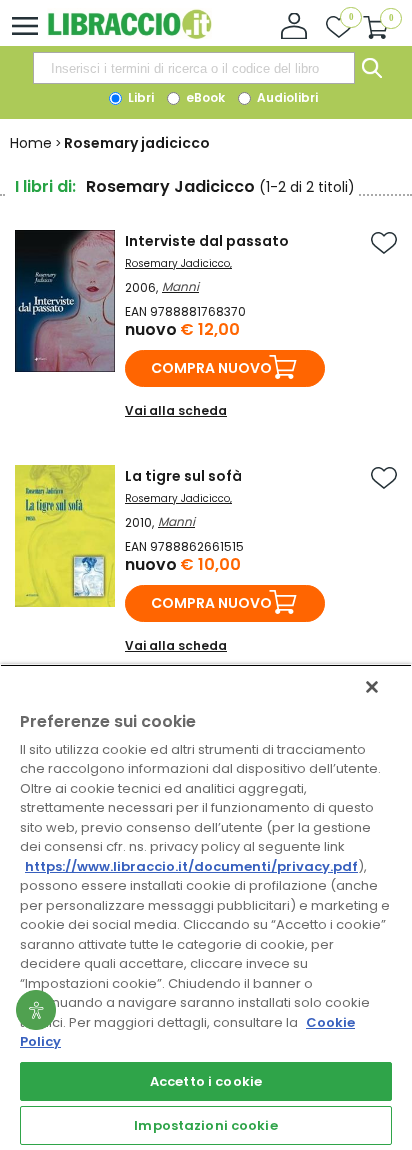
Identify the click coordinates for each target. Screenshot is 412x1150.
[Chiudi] (372, 687)
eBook (204, 97)
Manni (180, 286)
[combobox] (194, 68)
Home (31, 143)
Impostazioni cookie (205, 1125)
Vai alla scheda (176, 410)
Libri (139, 97)
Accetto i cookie (206, 1081)
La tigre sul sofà (183, 476)
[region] (206, 907)
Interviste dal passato (207, 241)
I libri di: (45, 186)
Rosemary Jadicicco (177, 263)
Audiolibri (286, 97)
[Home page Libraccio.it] (129, 34)
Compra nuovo (211, 368)
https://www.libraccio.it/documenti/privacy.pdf (191, 866)
